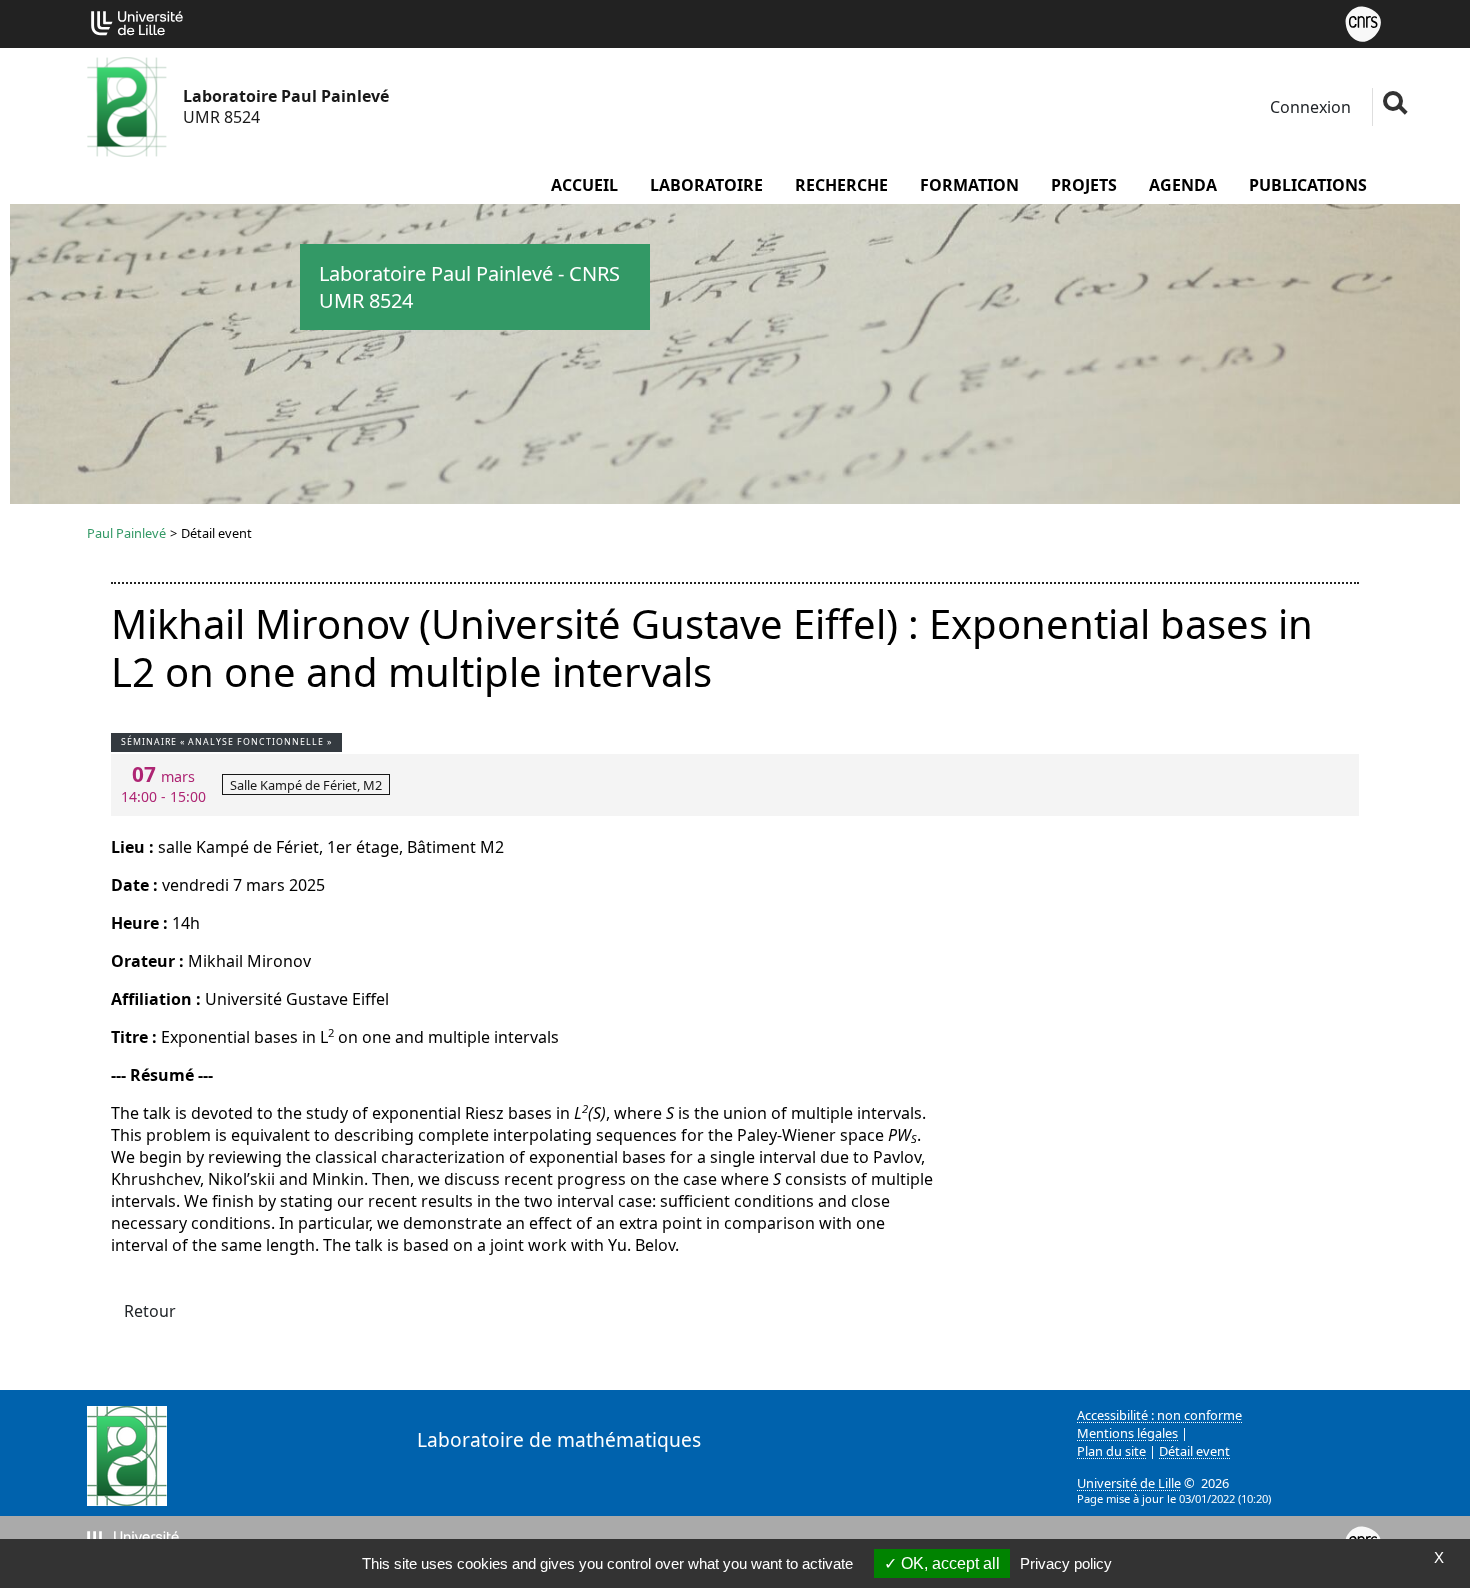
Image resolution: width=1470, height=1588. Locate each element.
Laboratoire (706, 185)
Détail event (1194, 1451)
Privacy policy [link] (1066, 1563)
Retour (150, 1311)
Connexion (1308, 107)
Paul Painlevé (126, 533)
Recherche (841, 185)
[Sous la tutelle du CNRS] (1363, 22)
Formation (969, 185)
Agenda (1183, 185)
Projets (1084, 185)
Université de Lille (1129, 1483)
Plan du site (1111, 1451)
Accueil (584, 185)
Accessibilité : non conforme (1159, 1415)
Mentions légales (1127, 1433)
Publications (1308, 185)
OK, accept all (948, 1563)
